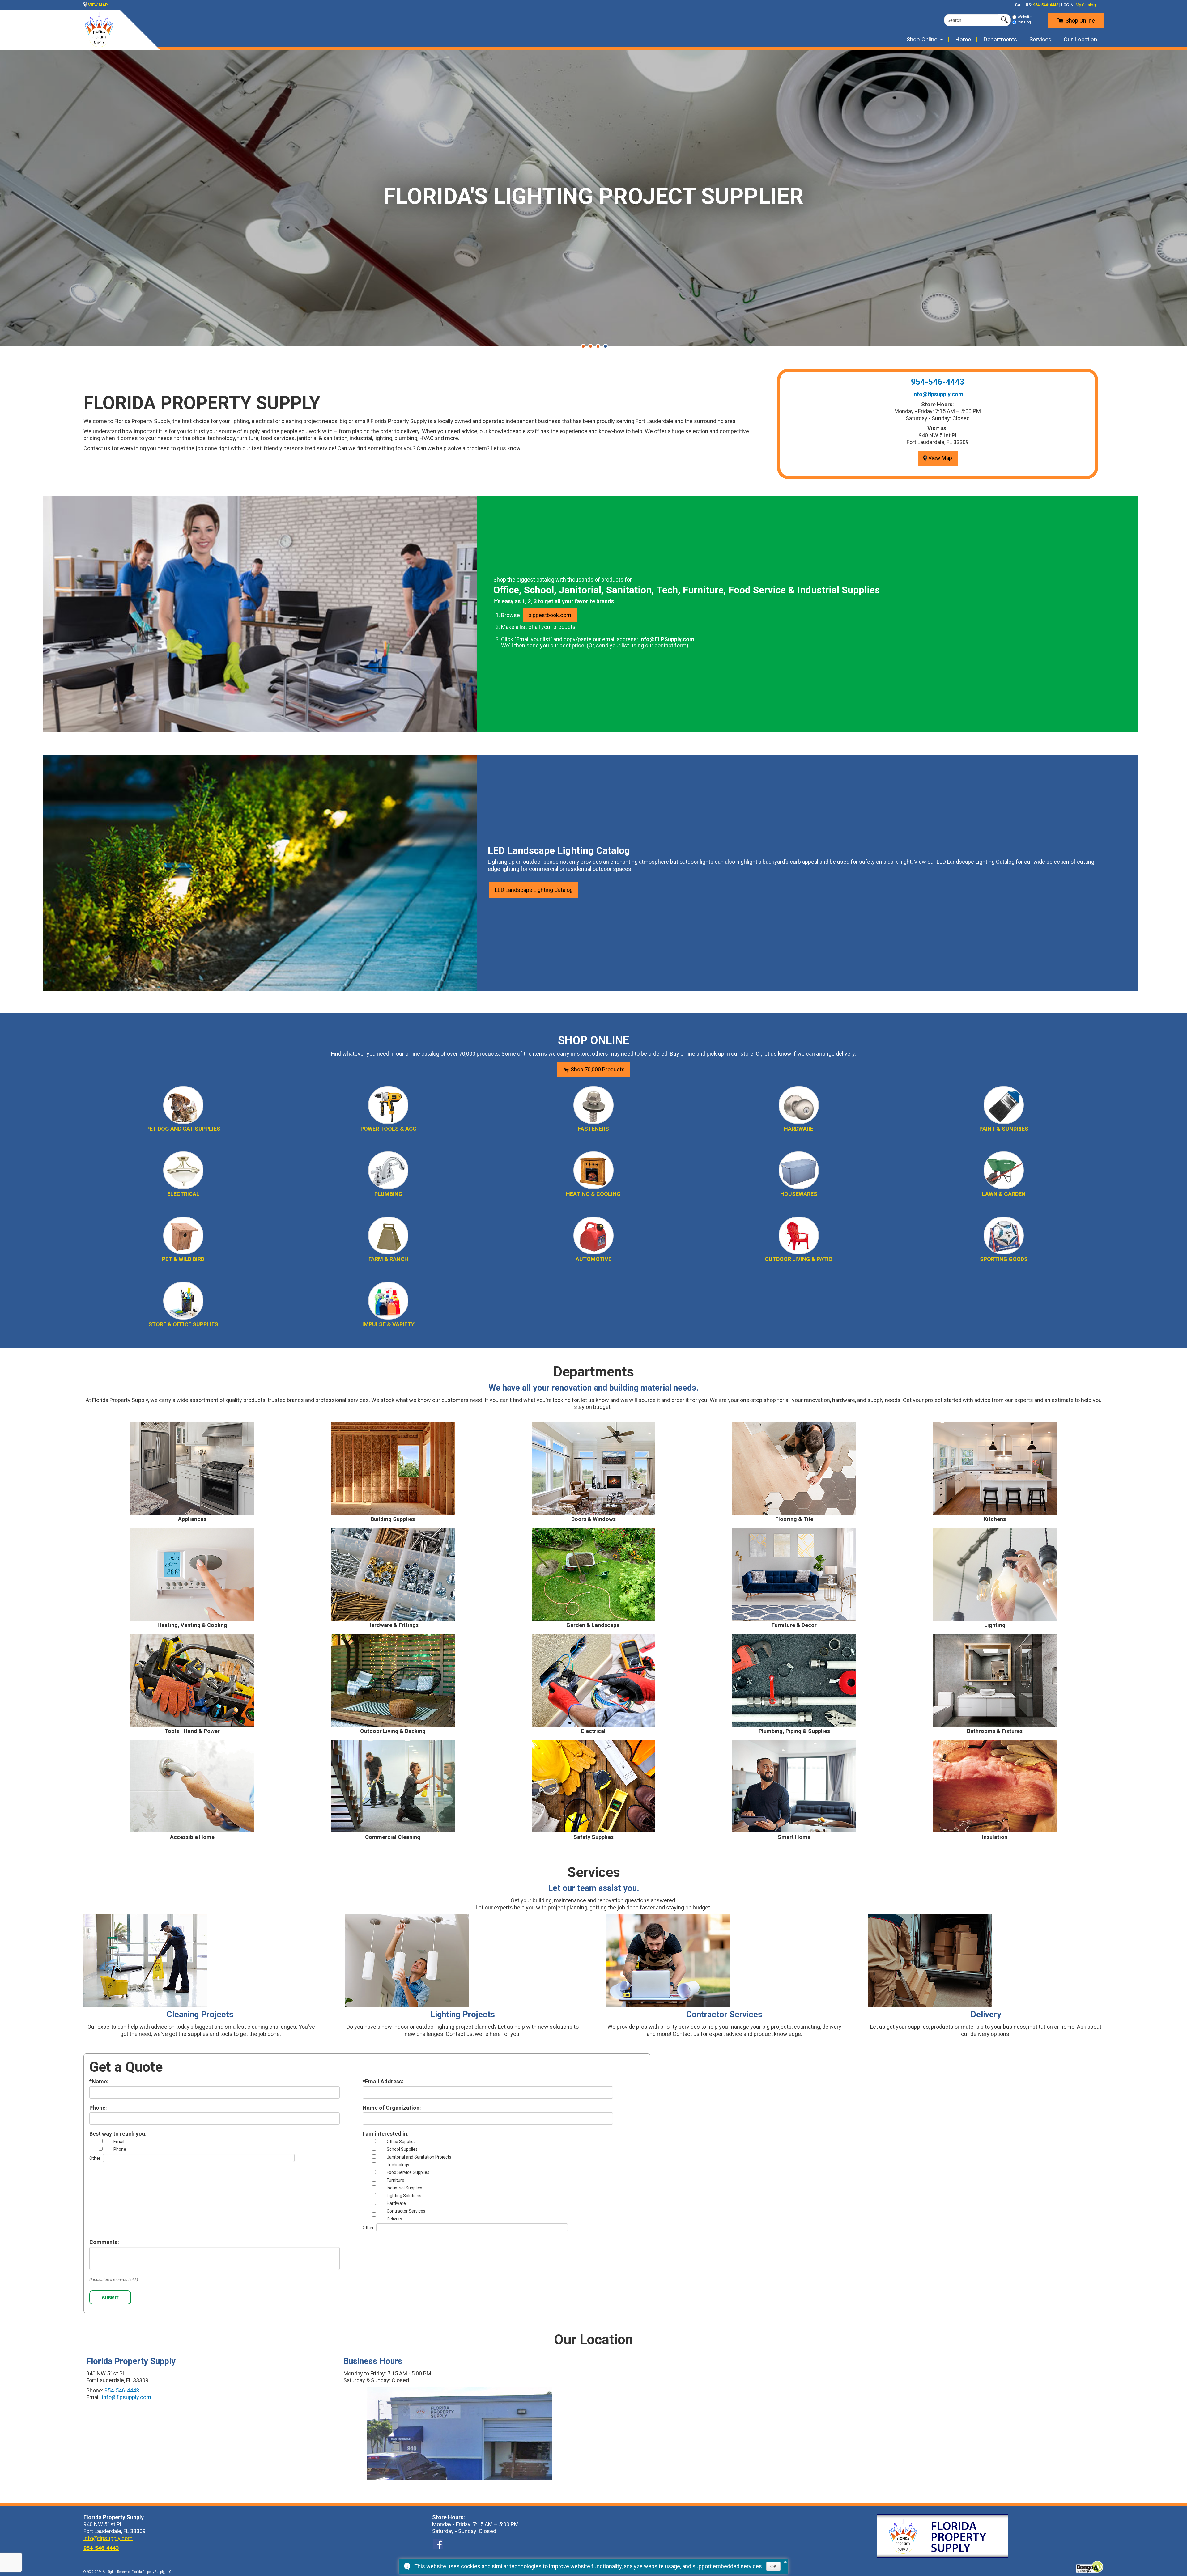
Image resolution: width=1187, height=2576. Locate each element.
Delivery (394, 2219)
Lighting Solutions (404, 2196)
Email (119, 2142)
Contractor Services (406, 2211)
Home (963, 39)
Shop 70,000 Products (597, 1069)
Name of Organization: (392, 2108)
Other (95, 2158)
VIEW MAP (98, 5)
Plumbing (388, 1194)
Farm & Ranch (388, 1259)
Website (1025, 17)
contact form (670, 645)
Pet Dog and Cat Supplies (183, 1129)
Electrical (183, 1194)
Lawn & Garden (1004, 1194)
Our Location (1080, 39)
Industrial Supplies (404, 2188)
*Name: (99, 2082)
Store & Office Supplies (183, 1324)
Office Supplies (401, 2142)
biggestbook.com (550, 615)
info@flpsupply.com (938, 394)
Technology (398, 2165)
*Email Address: (383, 2082)
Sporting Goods (1004, 1259)
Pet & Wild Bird (183, 1259)
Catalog (1024, 22)
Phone (120, 2149)
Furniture (396, 2180)
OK (773, 2566)
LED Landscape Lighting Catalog (534, 890)
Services (1040, 39)
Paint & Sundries (1004, 1129)
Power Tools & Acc (388, 1129)
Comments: (104, 2242)
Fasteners (593, 1129)
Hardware (799, 1129)
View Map (940, 458)
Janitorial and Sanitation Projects (419, 2157)
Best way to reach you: (118, 2134)
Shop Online (1080, 21)
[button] (583, 346)
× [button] (785, 2561)
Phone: (98, 2108)
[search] (972, 20)
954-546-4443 (1046, 5)
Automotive (593, 1259)
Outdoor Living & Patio (799, 1259)
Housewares (799, 1194)
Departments (1000, 39)
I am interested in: (386, 2134)
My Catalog (1086, 5)
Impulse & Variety (388, 1324)
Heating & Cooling (593, 1194)
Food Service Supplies (408, 2172)
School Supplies (402, 2149)
